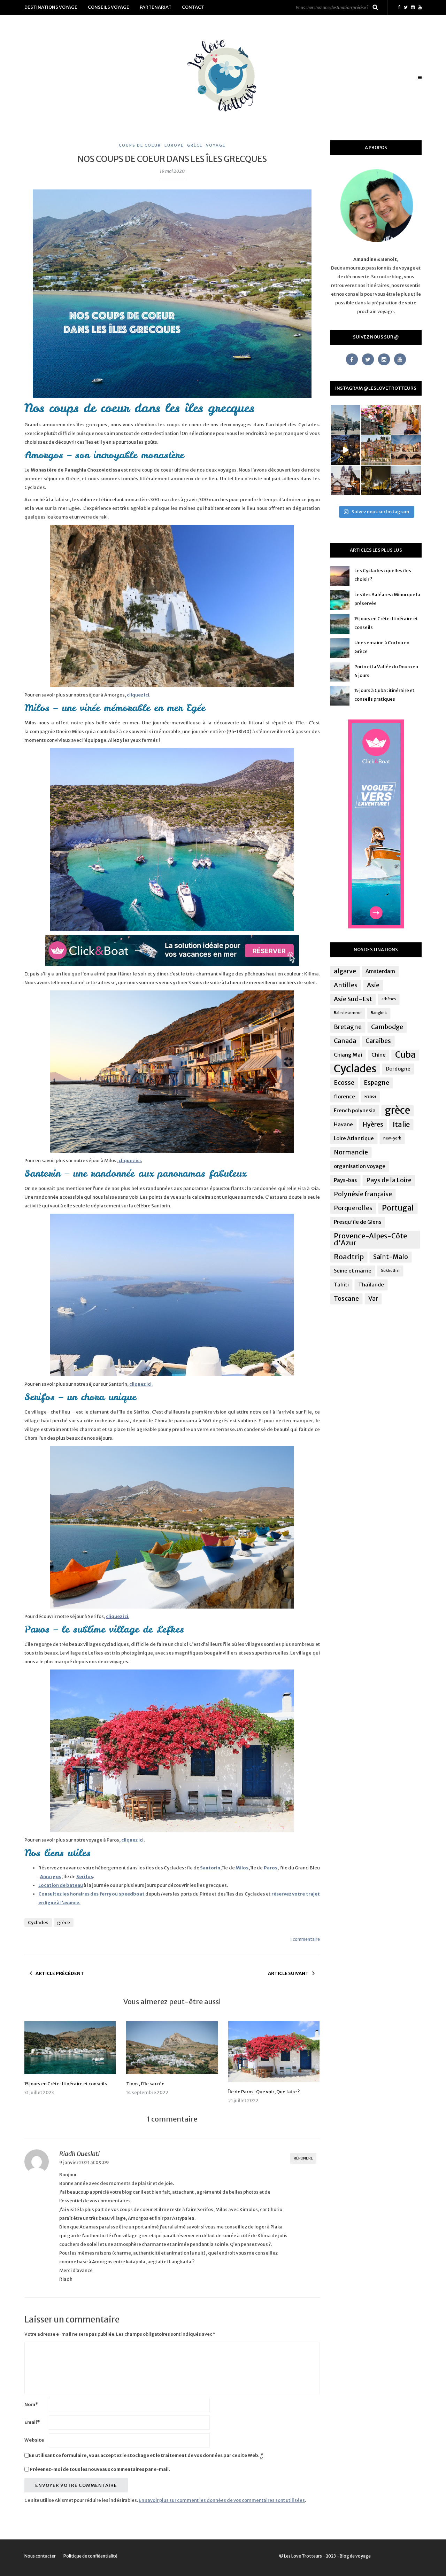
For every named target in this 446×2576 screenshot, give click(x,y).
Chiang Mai (348, 1055)
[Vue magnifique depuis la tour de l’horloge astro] (406, 480)
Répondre (303, 2158)
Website (34, 2440)
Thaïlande (371, 1285)
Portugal (398, 1208)
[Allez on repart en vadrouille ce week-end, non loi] (406, 420)
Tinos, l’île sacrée (145, 2084)
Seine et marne (353, 1271)
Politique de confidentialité (90, 2556)
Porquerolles (353, 1208)
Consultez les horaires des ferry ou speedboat (92, 1894)
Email (32, 2422)
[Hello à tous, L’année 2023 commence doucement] (346, 480)
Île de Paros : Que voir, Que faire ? (264, 2092)
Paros (271, 1868)
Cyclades (38, 1923)
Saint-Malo (391, 1257)
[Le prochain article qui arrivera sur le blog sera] (406, 450)
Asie (373, 985)
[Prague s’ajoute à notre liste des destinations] (376, 480)
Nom (31, 2404)
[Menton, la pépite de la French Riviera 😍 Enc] (376, 450)
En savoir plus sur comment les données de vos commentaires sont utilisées (222, 2500)
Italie (401, 1124)
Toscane (346, 1299)
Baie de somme (348, 1013)
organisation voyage (360, 1166)
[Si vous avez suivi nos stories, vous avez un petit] (346, 420)
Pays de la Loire (389, 1180)
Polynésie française (363, 1194)
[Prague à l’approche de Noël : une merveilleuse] (346, 450)
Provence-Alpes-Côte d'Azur (370, 1239)
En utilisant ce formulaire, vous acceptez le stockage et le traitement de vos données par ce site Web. (146, 2455)
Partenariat (156, 7)
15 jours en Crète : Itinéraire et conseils (66, 2084)
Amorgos (51, 1877)
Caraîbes (378, 1041)
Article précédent (60, 1973)
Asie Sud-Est (353, 999)
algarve (345, 971)
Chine (379, 1055)
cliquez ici (138, 695)
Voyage (216, 145)
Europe (174, 145)
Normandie (351, 1152)
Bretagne (348, 1027)
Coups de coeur (140, 145)
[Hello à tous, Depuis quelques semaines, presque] (376, 420)
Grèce (195, 145)
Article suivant (288, 1973)
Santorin (210, 1868)
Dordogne (398, 1069)
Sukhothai (390, 1271)
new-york (392, 1138)
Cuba (405, 1055)
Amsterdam (380, 971)
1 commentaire (305, 1939)
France (370, 1096)
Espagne (376, 1083)
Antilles (346, 985)
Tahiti (341, 1285)
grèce (64, 1923)
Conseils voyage (109, 7)
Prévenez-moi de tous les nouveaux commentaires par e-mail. (100, 2469)
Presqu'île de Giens (357, 1222)
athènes (389, 999)
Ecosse (344, 1083)
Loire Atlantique (354, 1138)
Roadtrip (349, 1257)
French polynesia (355, 1110)
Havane (343, 1124)
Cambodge (387, 1027)
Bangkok (379, 1013)
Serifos (85, 1877)
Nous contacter (40, 2556)
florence (344, 1096)
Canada (345, 1041)
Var (373, 1299)
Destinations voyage (51, 7)
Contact (193, 7)
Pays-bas (345, 1180)
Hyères (373, 1124)
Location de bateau (61, 1885)
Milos (242, 1868)
